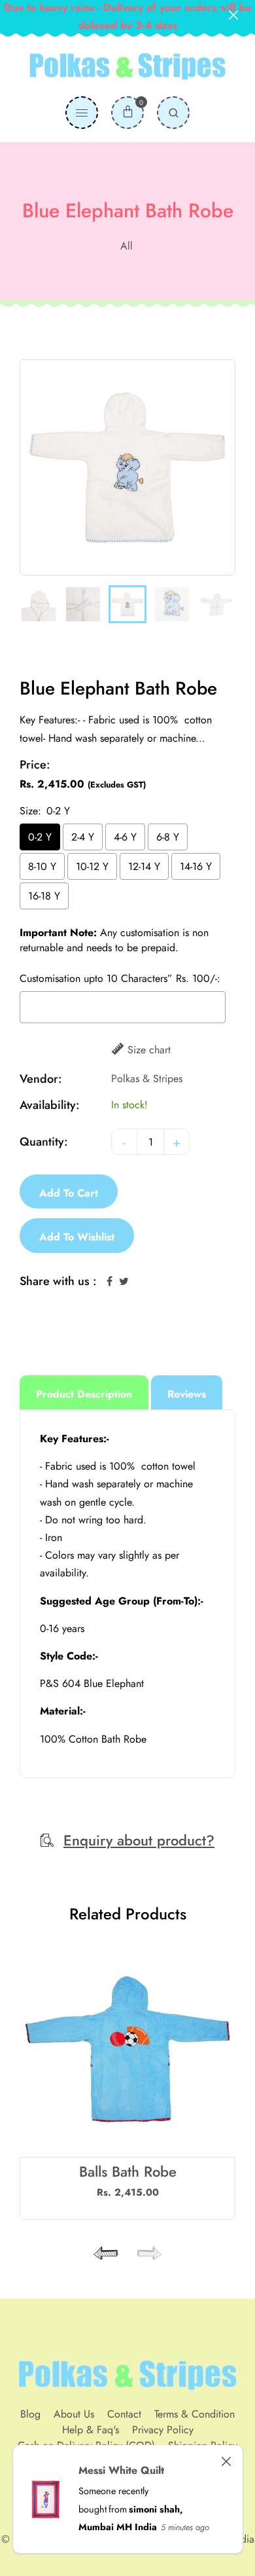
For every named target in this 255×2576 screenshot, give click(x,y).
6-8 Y (168, 837)
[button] (147, 2253)
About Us (74, 2414)
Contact (124, 2414)
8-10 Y (42, 866)
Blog (30, 2414)
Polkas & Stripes (147, 1079)
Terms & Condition (195, 2414)
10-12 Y (92, 866)
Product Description (84, 1394)
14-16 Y (196, 866)
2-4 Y (83, 837)
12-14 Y (144, 866)
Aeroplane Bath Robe (127, 2171)
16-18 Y (44, 896)
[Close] (226, 2461)
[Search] (173, 113)
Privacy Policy (163, 2430)
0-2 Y (40, 837)
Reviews (187, 1394)
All (127, 246)
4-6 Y (125, 837)
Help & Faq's (91, 2430)
